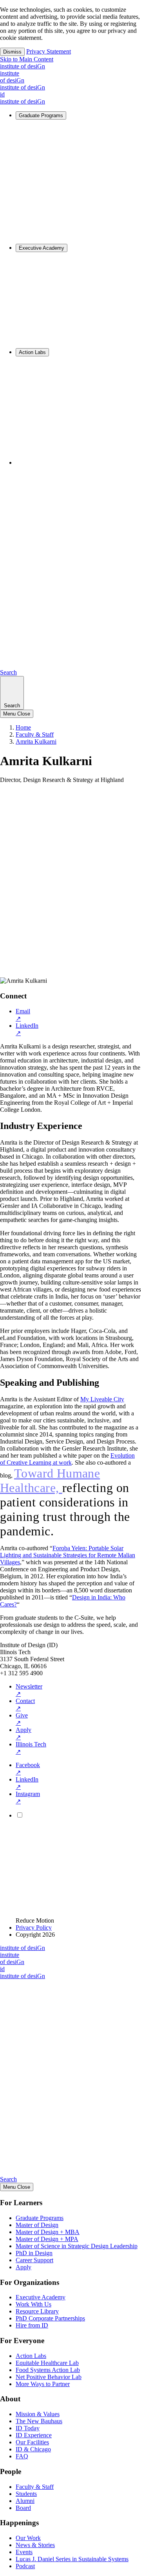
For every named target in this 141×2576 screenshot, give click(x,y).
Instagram (28, 1798)
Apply (23, 1733)
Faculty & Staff (35, 734)
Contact (25, 1705)
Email (23, 1015)
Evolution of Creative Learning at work (67, 1459)
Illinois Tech (31, 1748)
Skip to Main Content (27, 59)
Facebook (28, 1769)
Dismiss (12, 52)
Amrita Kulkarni (36, 741)
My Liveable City (102, 1399)
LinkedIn (27, 1029)
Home (23, 727)
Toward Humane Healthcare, (50, 1480)
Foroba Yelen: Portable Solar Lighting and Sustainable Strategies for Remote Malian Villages (68, 1555)
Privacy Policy (34, 1928)
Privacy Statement (49, 51)
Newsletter (29, 1690)
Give (22, 1719)
